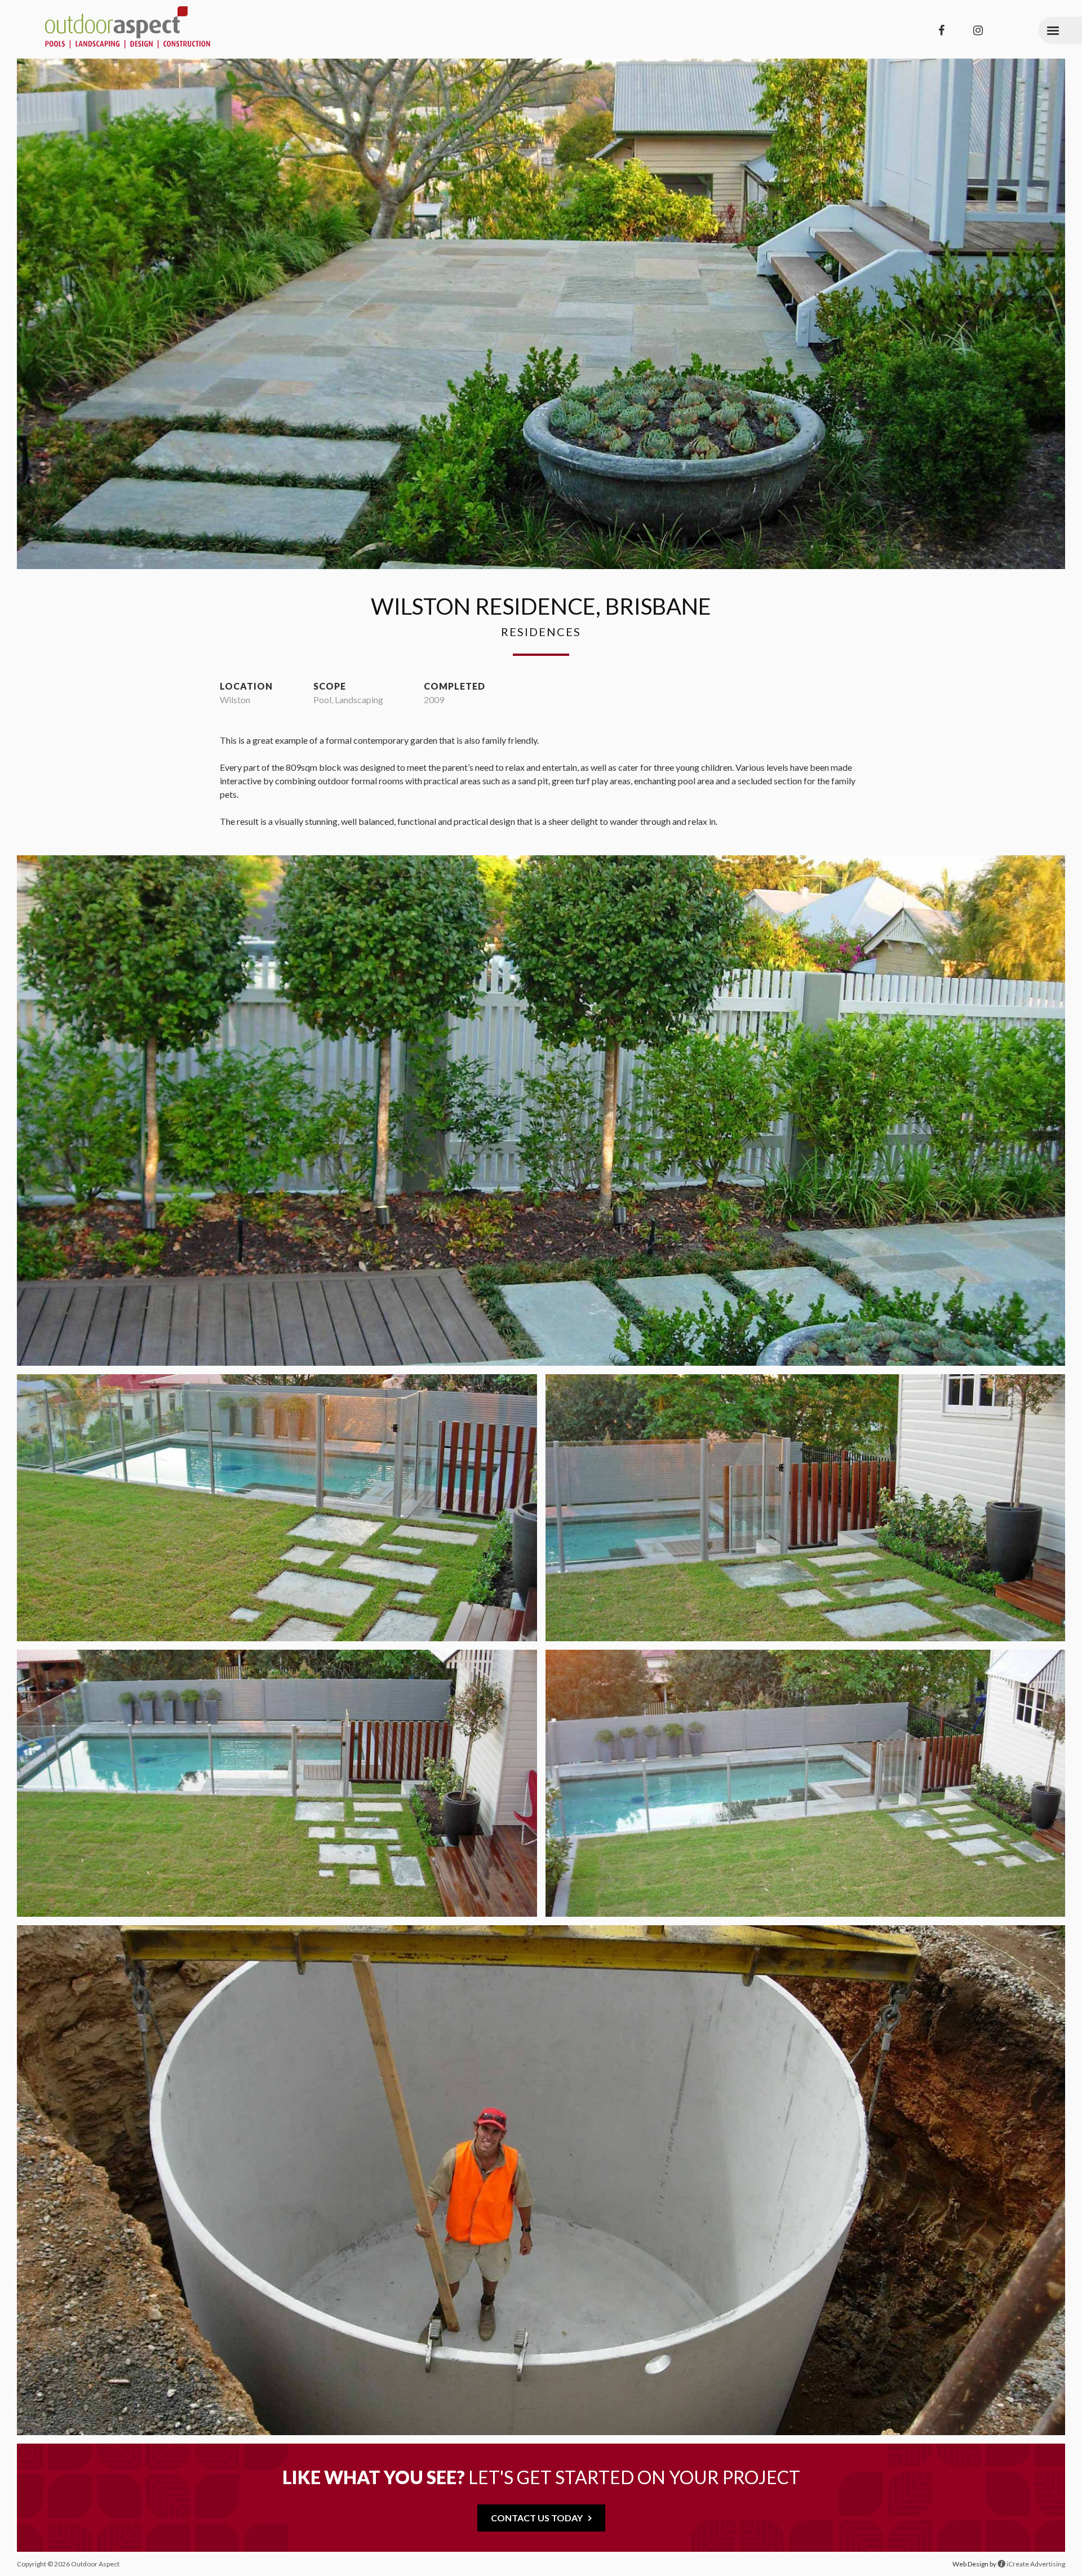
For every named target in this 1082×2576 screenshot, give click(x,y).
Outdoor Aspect (128, 28)
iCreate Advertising (1035, 2564)
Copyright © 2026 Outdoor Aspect (68, 2564)
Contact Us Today (537, 2518)
